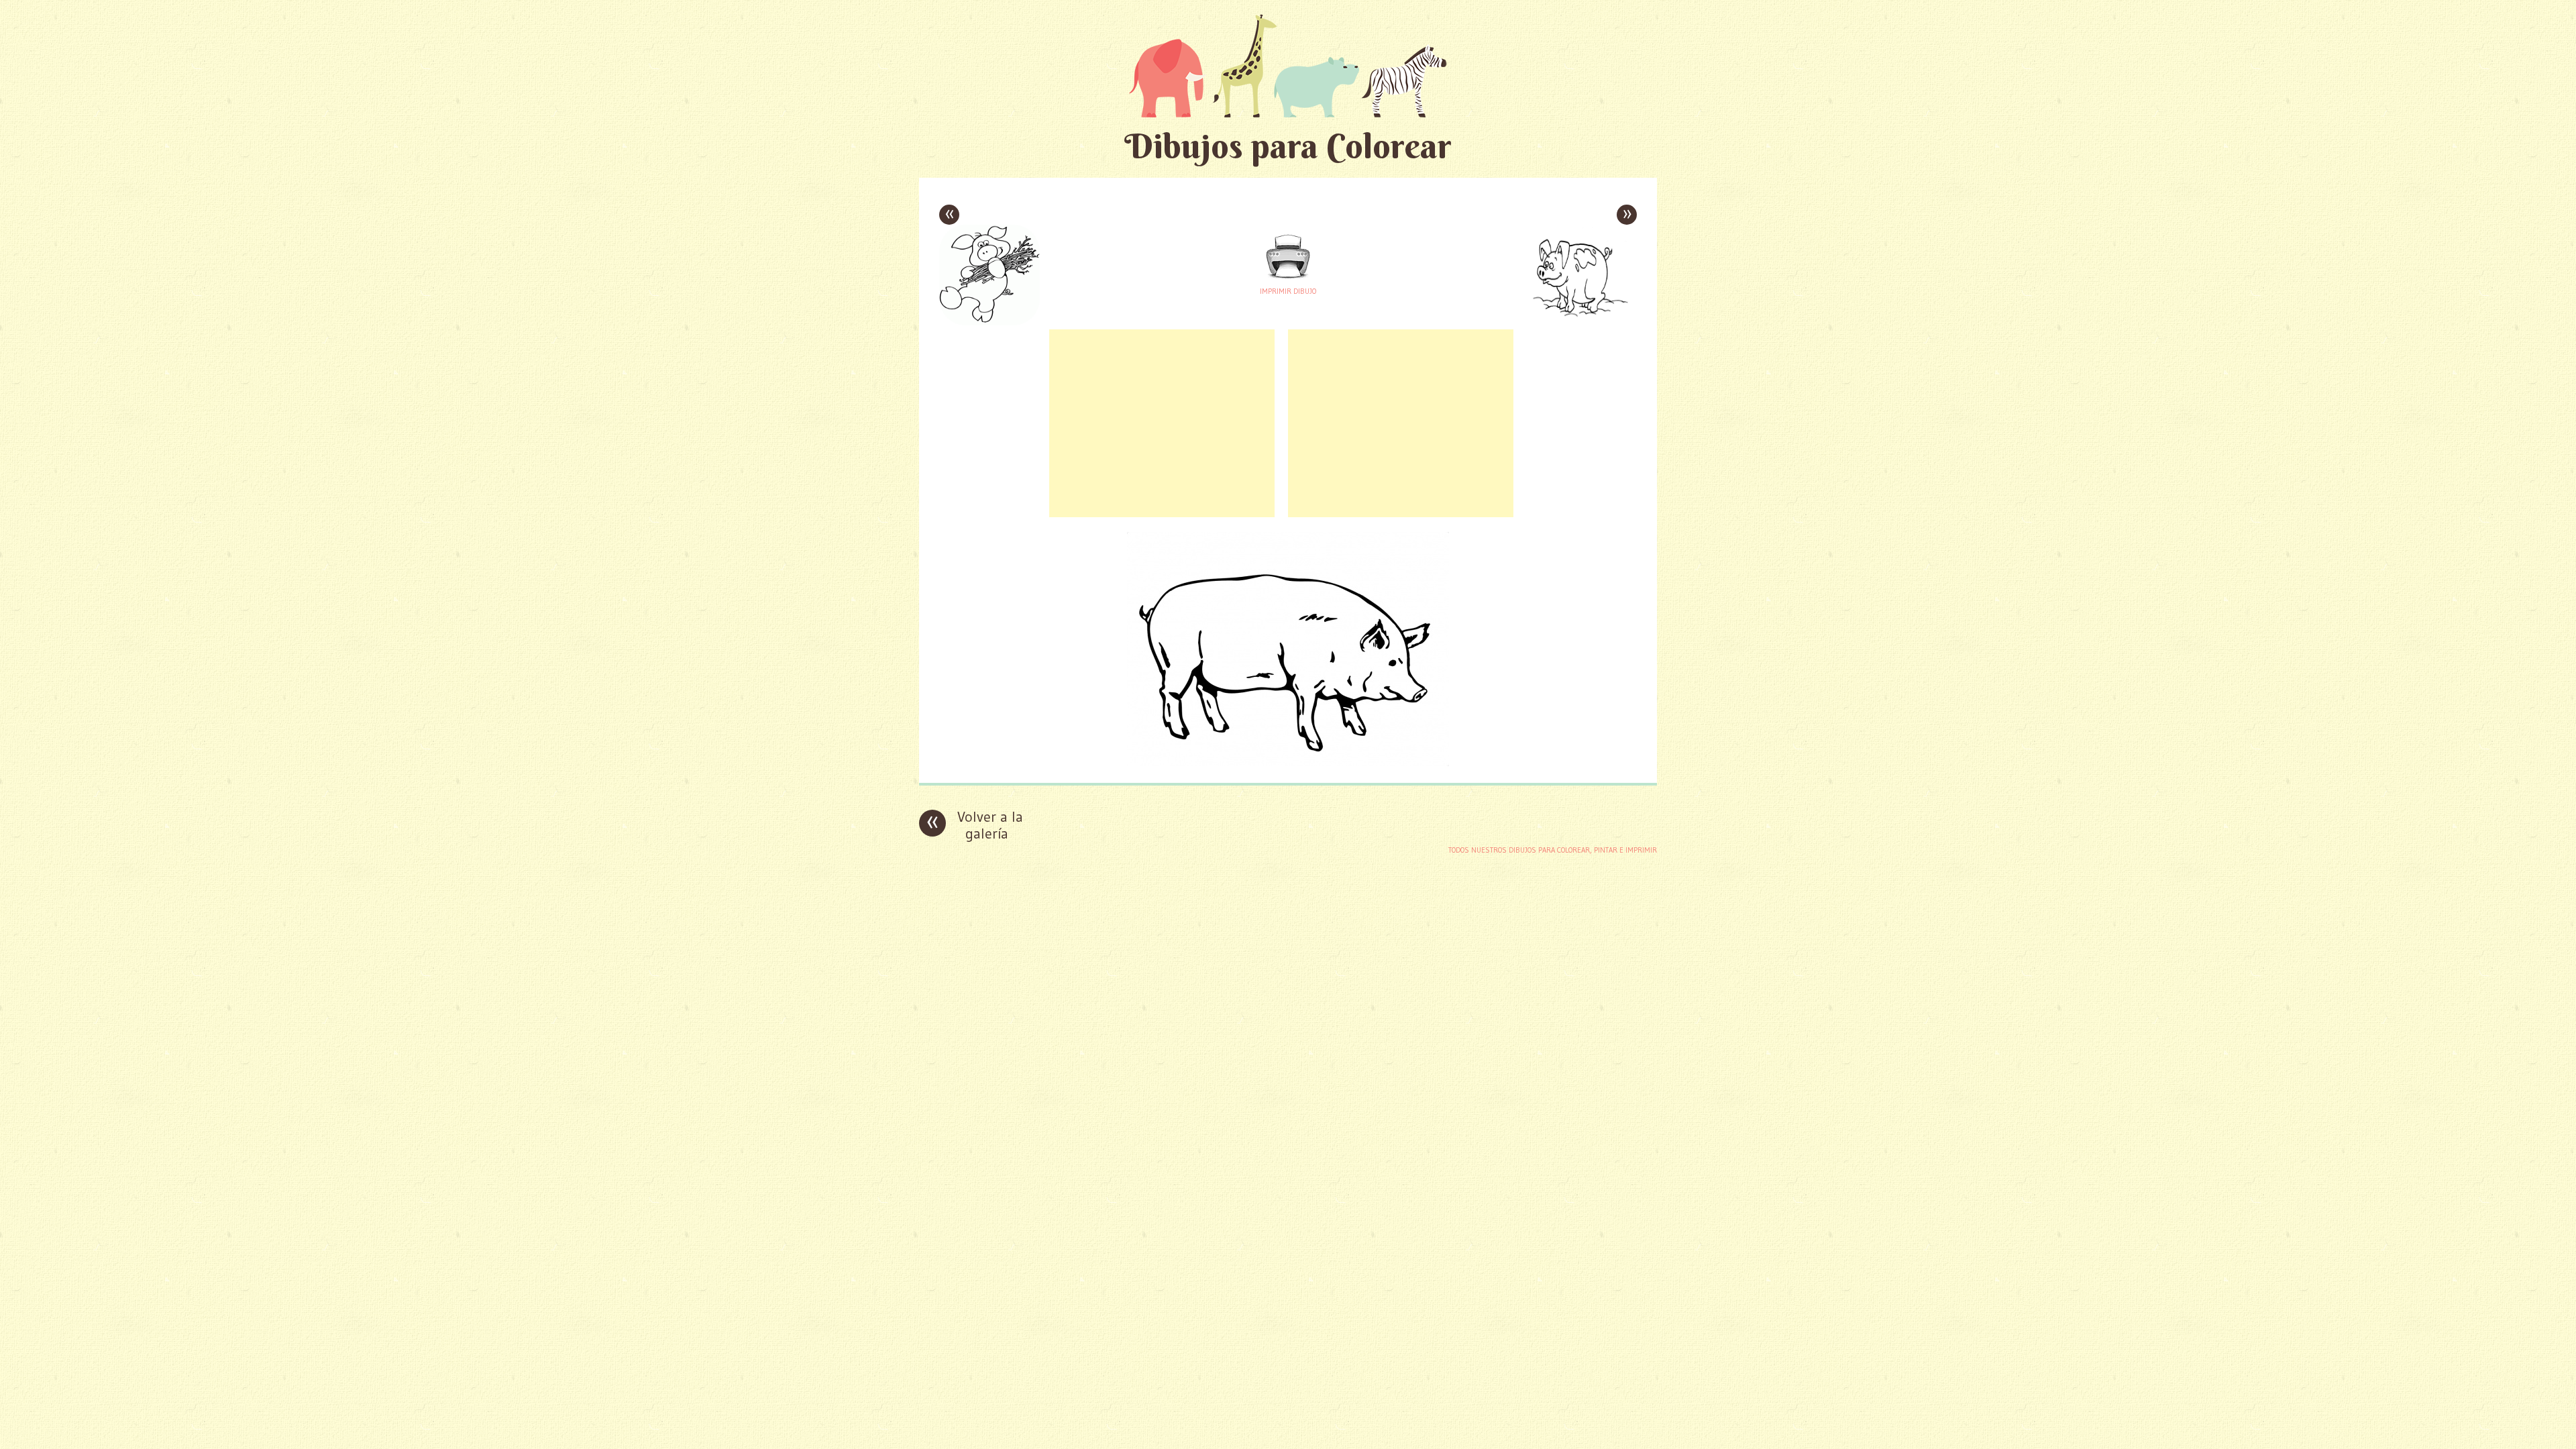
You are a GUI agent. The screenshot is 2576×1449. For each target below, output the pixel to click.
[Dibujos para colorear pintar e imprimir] (1288, 65)
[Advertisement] (1162, 423)
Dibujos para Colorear (1288, 146)
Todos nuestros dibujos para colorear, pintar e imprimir (1553, 850)
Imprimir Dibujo (1288, 291)
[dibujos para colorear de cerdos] (1288, 762)
